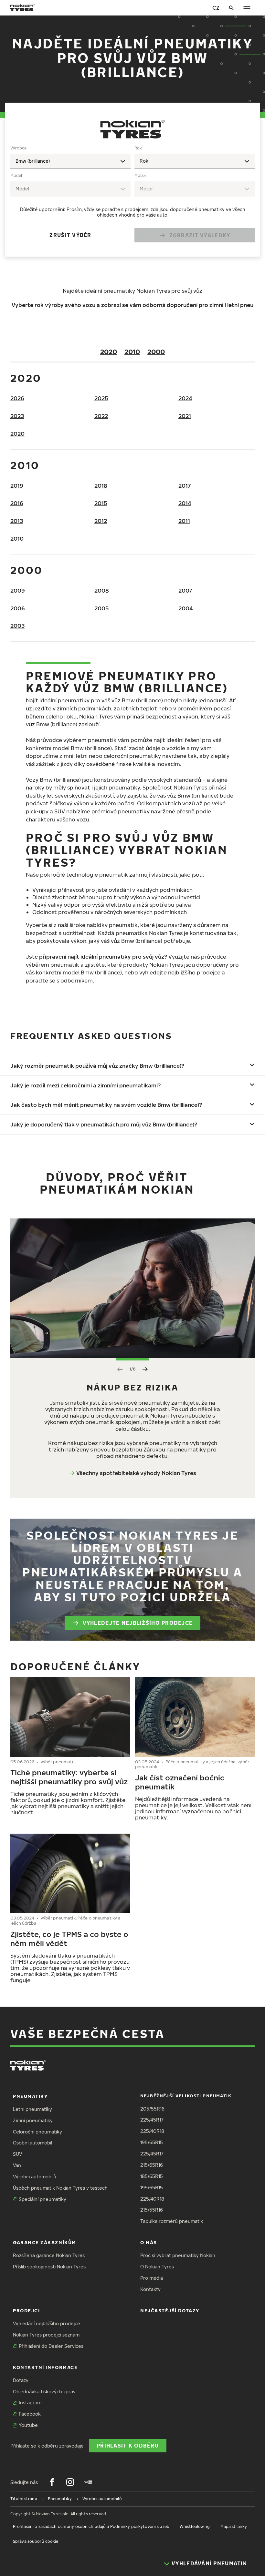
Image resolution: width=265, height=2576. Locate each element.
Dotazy (21, 2380)
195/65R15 (152, 2142)
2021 (185, 416)
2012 (101, 521)
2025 (101, 398)
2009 (18, 591)
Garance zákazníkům (45, 2242)
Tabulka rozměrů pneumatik (172, 2221)
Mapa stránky (234, 2526)
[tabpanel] (132, 196)
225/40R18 (152, 2131)
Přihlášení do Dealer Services (51, 2346)
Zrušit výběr (70, 235)
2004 (186, 608)
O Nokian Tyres (157, 2267)
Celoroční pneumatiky (37, 2132)
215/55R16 (152, 2210)
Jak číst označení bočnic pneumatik (180, 1782)
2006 (18, 608)
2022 (101, 416)
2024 (185, 398)
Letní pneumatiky (32, 2109)
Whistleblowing (195, 2526)
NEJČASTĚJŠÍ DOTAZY (170, 2311)
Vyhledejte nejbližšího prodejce (138, 1623)
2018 (101, 486)
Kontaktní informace (45, 2367)
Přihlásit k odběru (128, 2445)
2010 (132, 351)
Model (16, 175)
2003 (17, 626)
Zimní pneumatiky (33, 2120)
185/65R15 (152, 2176)
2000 (156, 351)
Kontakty (150, 2289)
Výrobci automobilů (35, 2177)
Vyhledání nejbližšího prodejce (47, 2323)
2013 (17, 521)
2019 (17, 486)
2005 (101, 608)
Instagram (30, 2403)
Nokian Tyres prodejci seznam (46, 2335)
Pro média (152, 2278)
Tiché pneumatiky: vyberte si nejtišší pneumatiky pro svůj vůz (69, 1777)
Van (17, 2165)
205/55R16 (152, 2109)
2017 (185, 486)
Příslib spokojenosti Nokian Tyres (49, 2267)
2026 (17, 398)
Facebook (30, 2414)
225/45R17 (152, 2120)
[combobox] (70, 161)
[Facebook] (52, 2482)
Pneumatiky (30, 2096)
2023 (17, 416)
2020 (109, 351)
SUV (17, 2154)
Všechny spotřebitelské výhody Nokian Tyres (136, 1473)
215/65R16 (152, 2165)
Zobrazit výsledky (200, 235)
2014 (185, 503)
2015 (101, 503)
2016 (17, 503)
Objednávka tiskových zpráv (44, 2392)
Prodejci (26, 2311)
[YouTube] (88, 2482)
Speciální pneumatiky (42, 2199)
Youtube (28, 2425)
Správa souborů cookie (36, 2541)
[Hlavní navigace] (247, 8)
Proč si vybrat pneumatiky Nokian (178, 2255)
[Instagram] (70, 2482)
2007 (185, 591)
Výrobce (18, 148)
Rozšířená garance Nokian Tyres (49, 2255)
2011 (184, 521)
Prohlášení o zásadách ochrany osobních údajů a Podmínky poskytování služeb (91, 2526)
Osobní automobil (32, 2143)
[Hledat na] (231, 8)
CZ (216, 8)
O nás (149, 2242)
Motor (140, 175)
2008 (102, 591)
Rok (138, 148)
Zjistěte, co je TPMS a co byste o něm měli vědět (69, 1938)
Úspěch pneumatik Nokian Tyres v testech (60, 2188)
